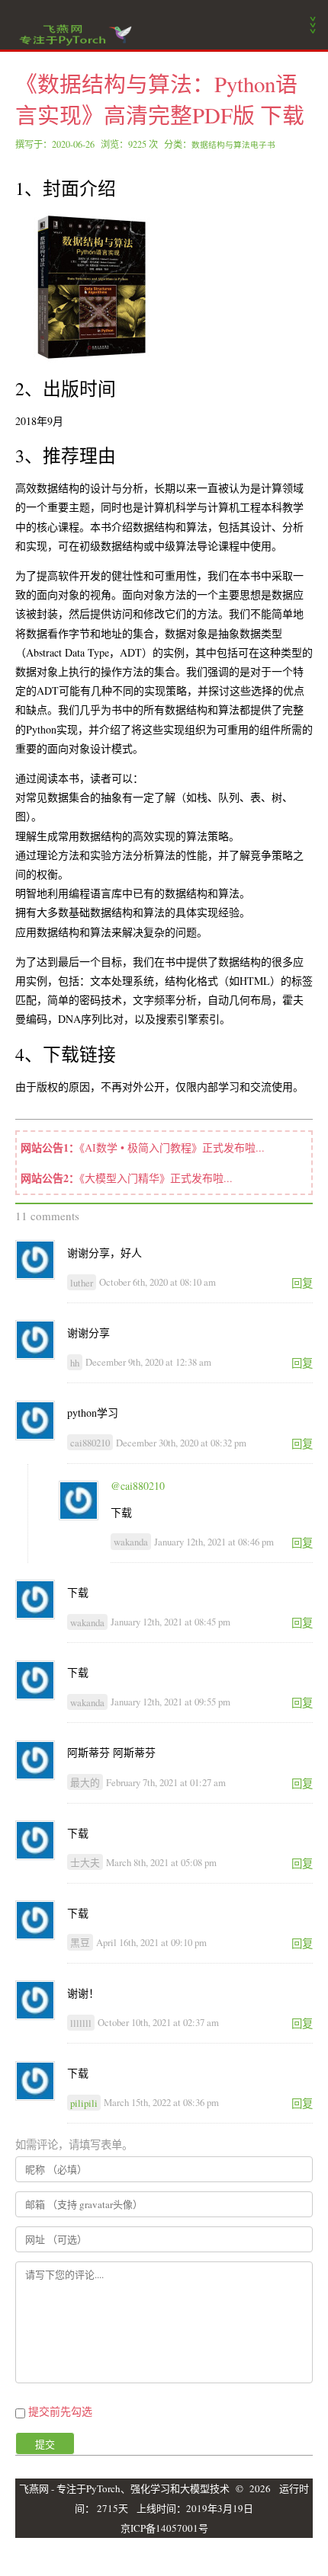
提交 (45, 2444)
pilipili (84, 2102)
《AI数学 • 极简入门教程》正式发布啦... (172, 1147)
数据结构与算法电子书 (233, 145)
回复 (302, 1283)
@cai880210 (138, 1486)
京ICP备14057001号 (164, 2528)
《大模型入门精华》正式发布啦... (156, 1178)
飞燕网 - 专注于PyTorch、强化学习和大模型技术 (124, 2488)
